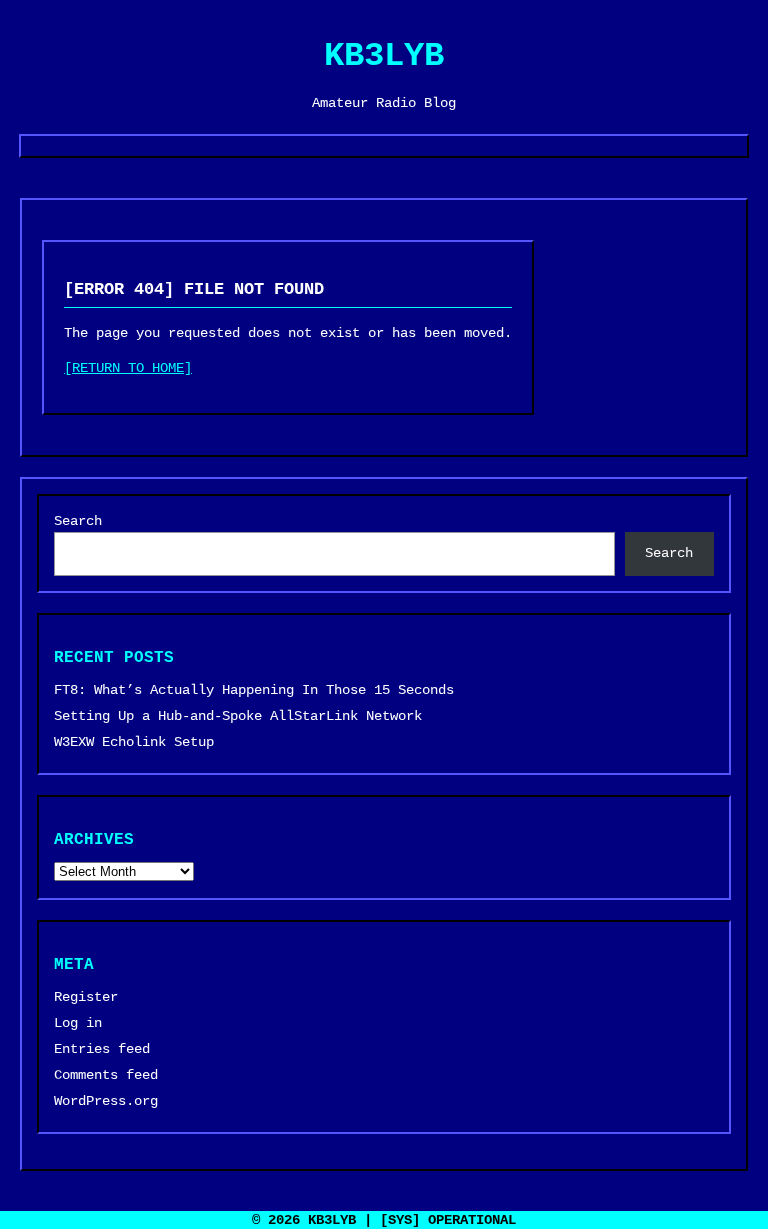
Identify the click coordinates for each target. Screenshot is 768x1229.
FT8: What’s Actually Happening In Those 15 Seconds (254, 690)
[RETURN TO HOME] (128, 368)
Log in (78, 1023)
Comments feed (106, 1075)
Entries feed (102, 1049)
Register (86, 997)
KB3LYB (384, 56)
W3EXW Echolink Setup (134, 742)
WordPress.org (106, 1101)
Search (78, 521)
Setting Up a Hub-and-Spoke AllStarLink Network (238, 716)
